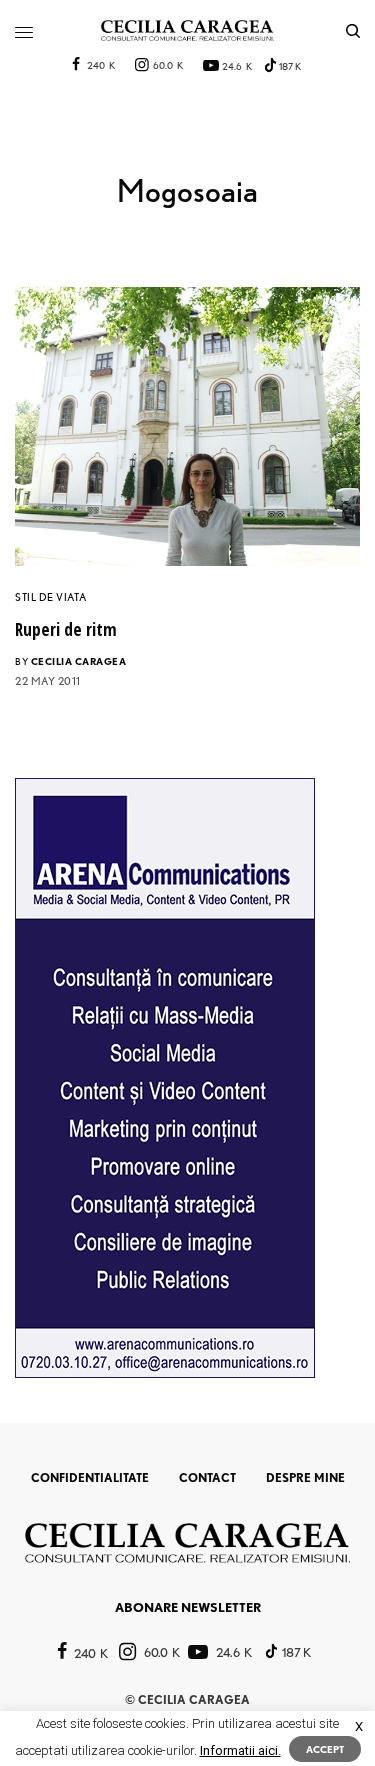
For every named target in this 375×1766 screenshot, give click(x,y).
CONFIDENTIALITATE (90, 1477)
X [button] (359, 1726)
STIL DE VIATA (50, 597)
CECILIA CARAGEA (79, 661)
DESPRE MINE (305, 1477)
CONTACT (207, 1477)
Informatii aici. (240, 1750)
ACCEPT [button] (325, 1749)
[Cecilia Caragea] (187, 30)
